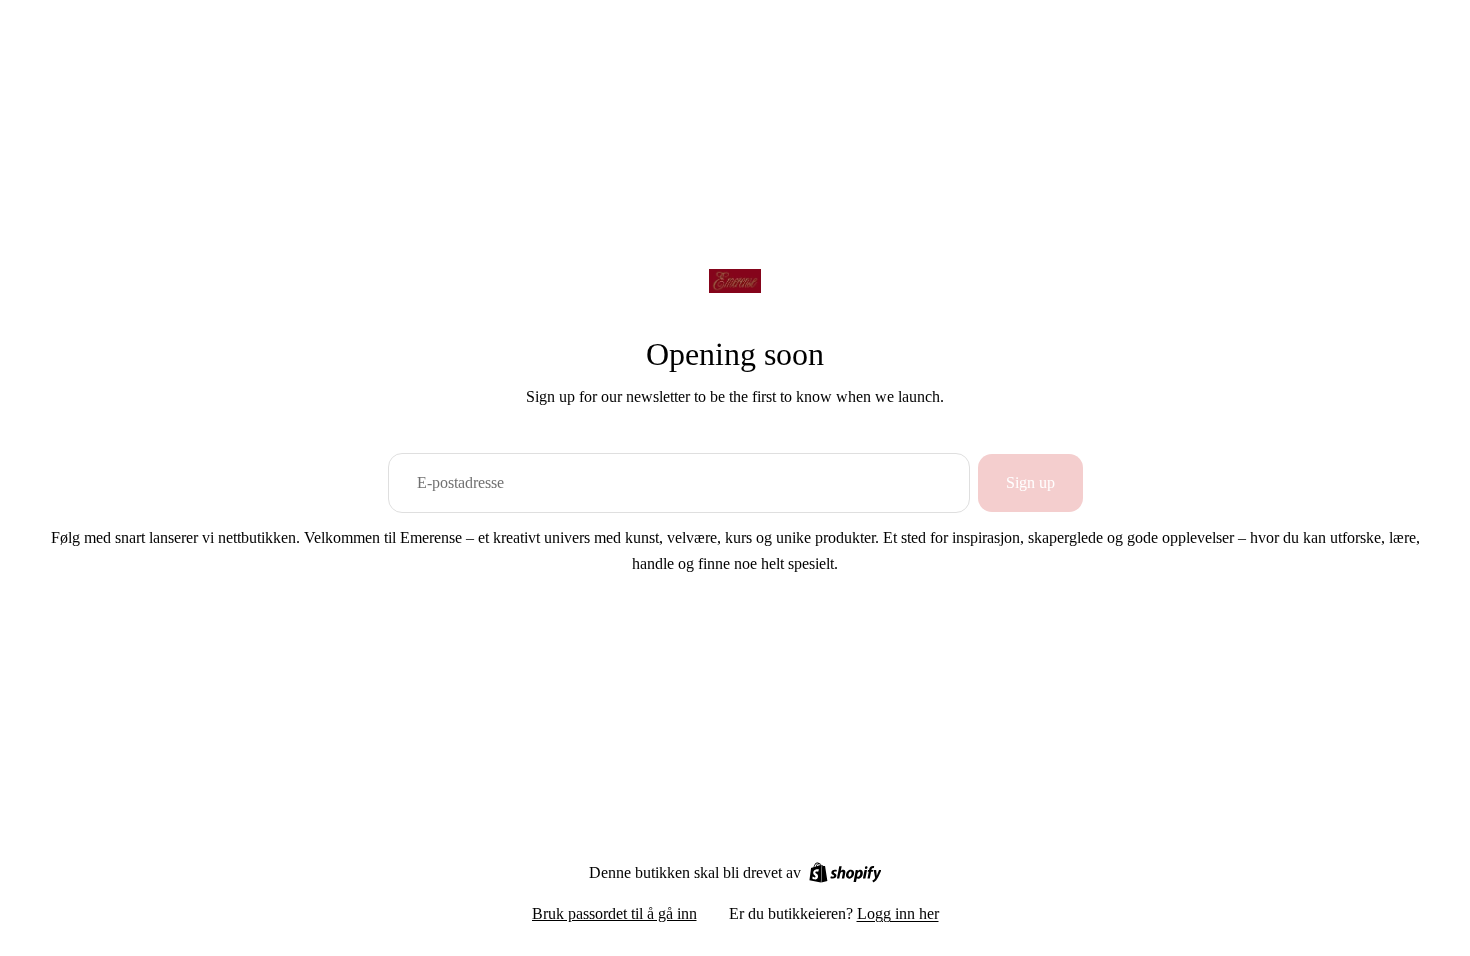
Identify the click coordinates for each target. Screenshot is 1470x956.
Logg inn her (898, 913)
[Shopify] (845, 872)
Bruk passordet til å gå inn (614, 913)
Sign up (1030, 482)
